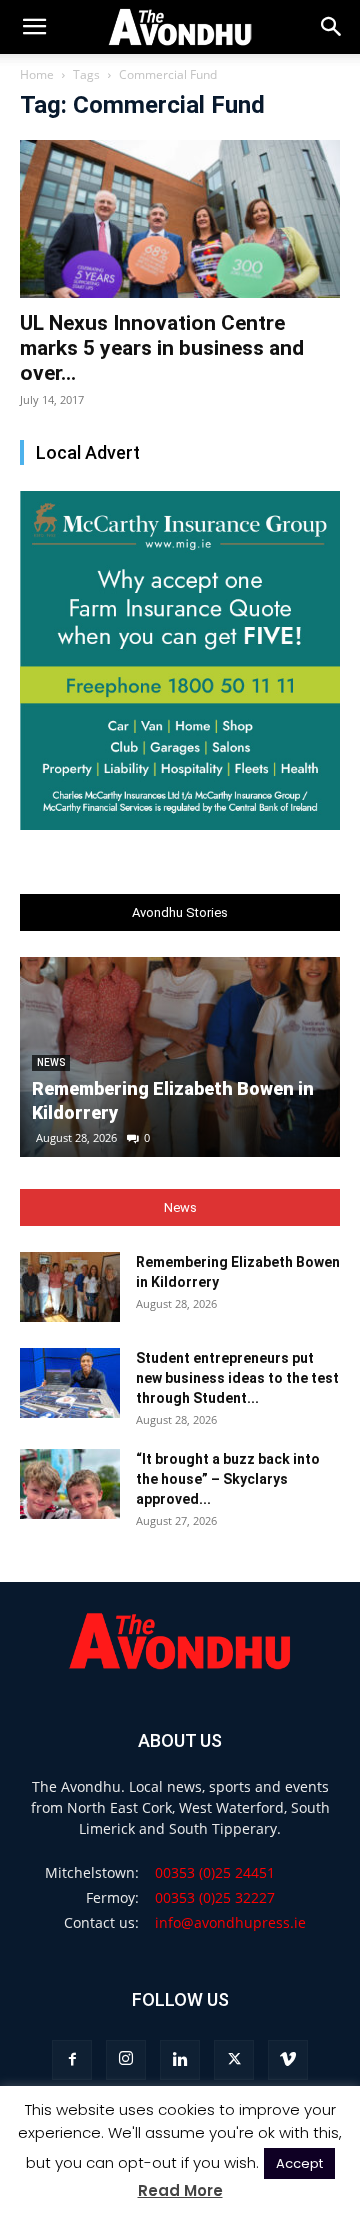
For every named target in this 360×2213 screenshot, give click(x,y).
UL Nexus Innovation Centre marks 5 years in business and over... (162, 348)
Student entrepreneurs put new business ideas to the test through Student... (237, 1378)
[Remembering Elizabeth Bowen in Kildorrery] (70, 1287)
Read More (180, 2190)
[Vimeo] (288, 2060)
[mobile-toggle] (34, 27)
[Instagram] (126, 2060)
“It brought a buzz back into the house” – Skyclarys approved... (228, 1479)
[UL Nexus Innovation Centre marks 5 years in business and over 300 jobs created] (180, 219)
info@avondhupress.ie (230, 1922)
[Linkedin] (180, 2060)
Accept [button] (299, 2163)
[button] (332, 27)
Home (37, 74)
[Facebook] (72, 2060)
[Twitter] (234, 2060)
